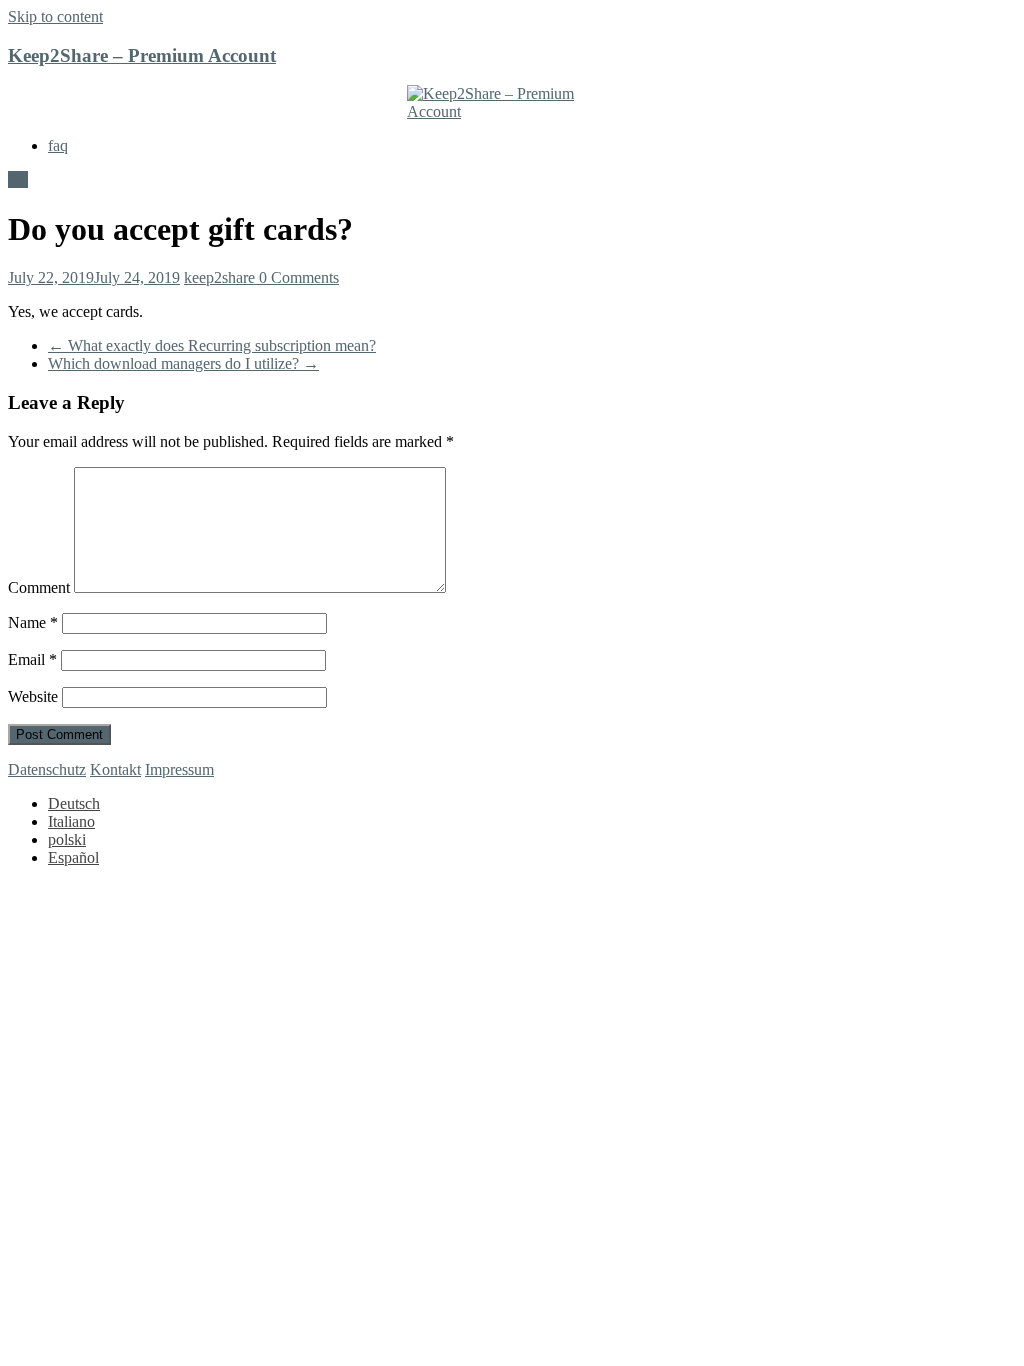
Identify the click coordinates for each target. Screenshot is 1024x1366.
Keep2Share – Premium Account (142, 55)
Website (33, 696)
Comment (39, 587)
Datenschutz (47, 769)
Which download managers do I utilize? (183, 363)
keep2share (221, 277)
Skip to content (55, 16)
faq (58, 145)
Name (33, 622)
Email (32, 659)
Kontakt (115, 769)
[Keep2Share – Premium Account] (512, 103)
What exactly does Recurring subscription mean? (212, 345)
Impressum (179, 769)
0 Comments (299, 277)
